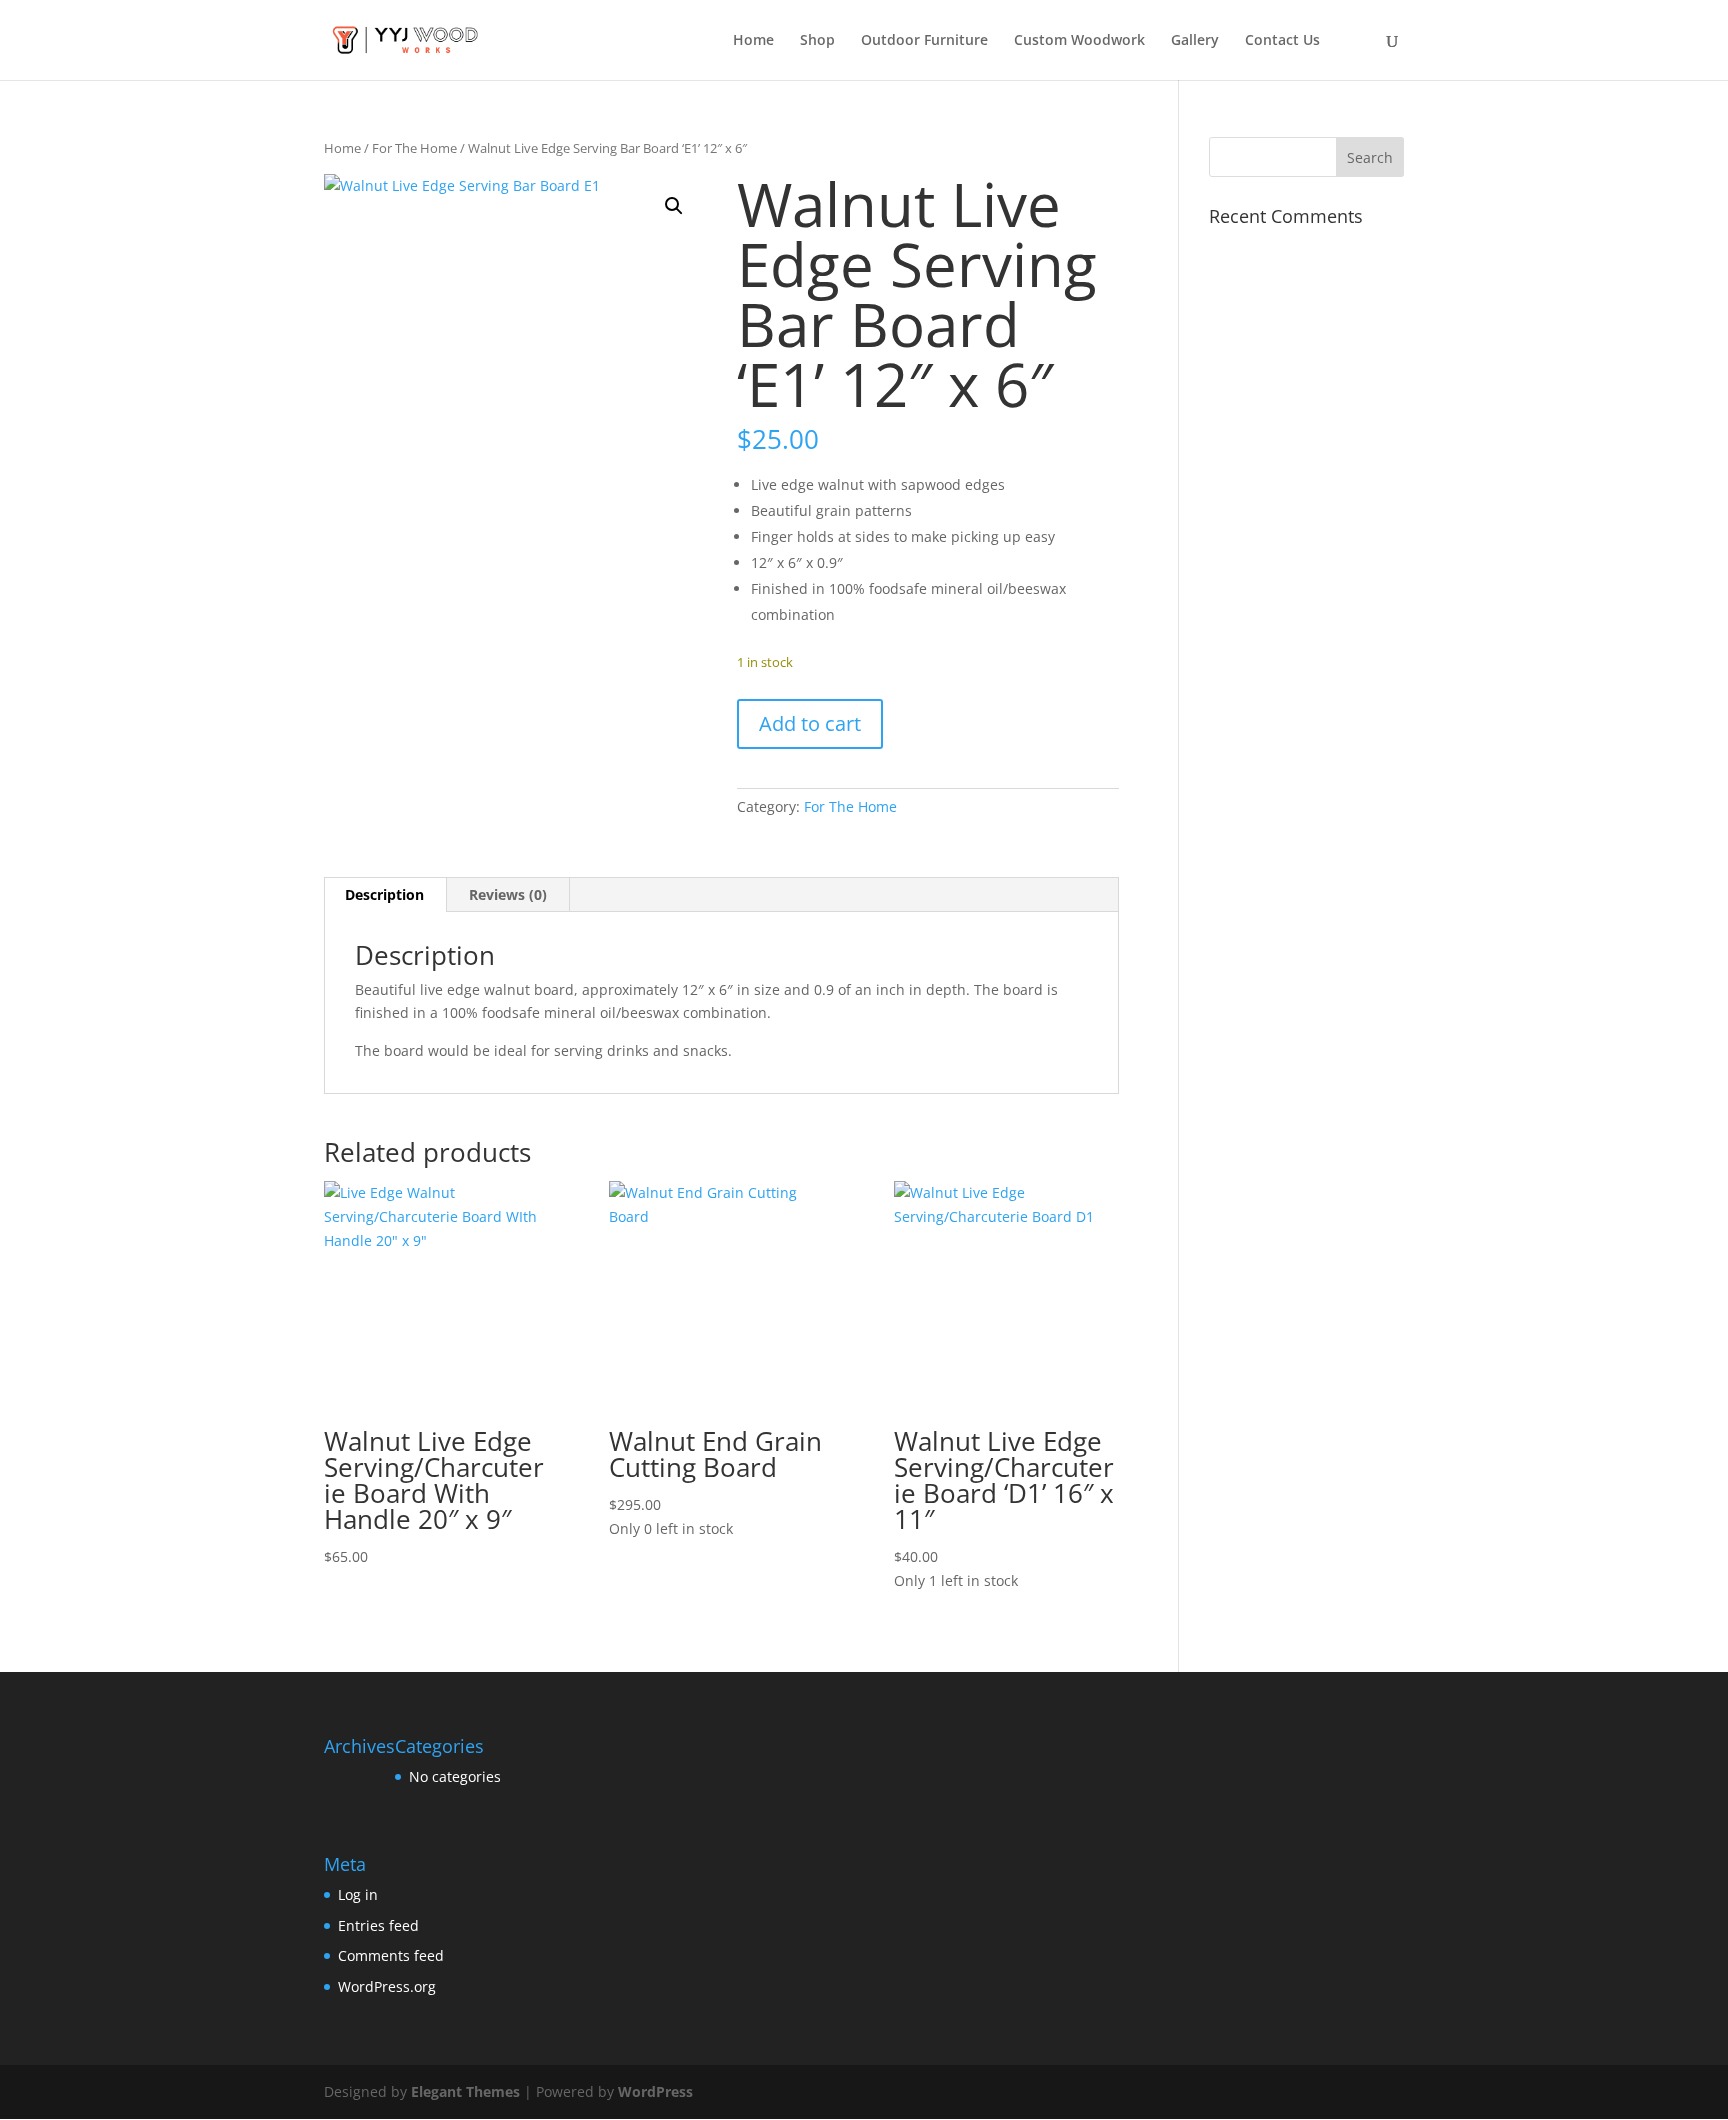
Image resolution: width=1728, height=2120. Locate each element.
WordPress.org (387, 1986)
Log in (358, 1894)
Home (753, 41)
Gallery (1195, 41)
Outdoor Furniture (924, 41)
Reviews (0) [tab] (508, 894)
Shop (817, 41)
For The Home (414, 148)
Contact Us (1282, 41)
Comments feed (391, 1955)
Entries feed (378, 1925)
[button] (674, 206)
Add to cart (810, 723)
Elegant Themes (465, 2091)
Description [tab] (384, 894)
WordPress (655, 2091)
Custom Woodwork (1079, 41)
